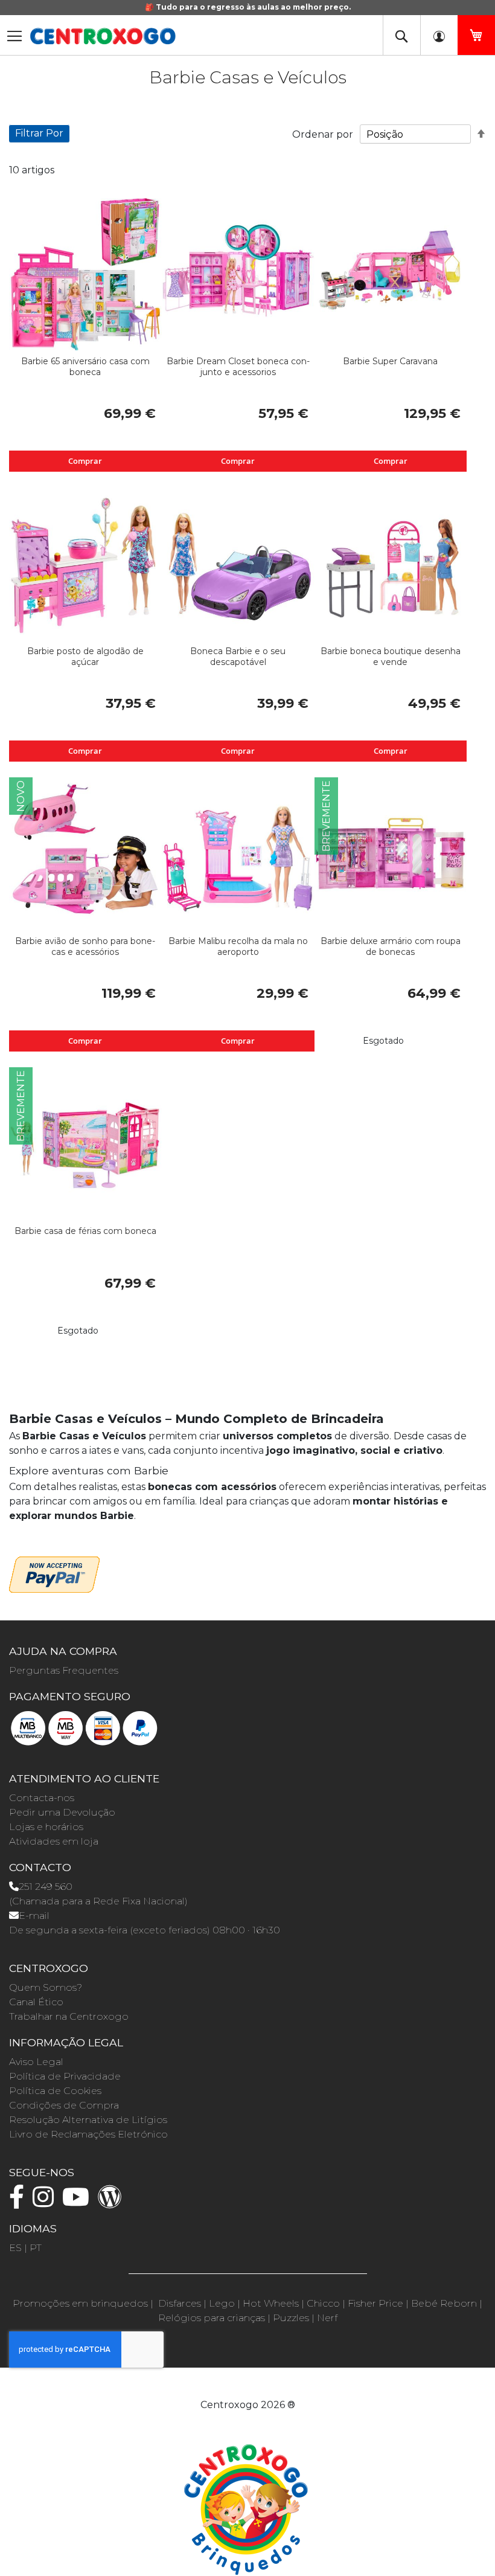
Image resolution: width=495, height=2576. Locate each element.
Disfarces (180, 2303)
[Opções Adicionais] (54, 1573)
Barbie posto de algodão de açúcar (85, 657)
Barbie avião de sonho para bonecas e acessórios (85, 946)
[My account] (439, 35)
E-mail (34, 1916)
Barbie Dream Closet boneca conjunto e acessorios (238, 367)
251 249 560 (46, 1887)
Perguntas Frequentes (64, 1670)
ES (15, 2248)
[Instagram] (46, 2202)
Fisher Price (375, 2303)
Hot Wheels (271, 2303)
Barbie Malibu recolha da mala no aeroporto (238, 946)
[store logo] (103, 36)
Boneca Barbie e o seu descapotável (238, 657)
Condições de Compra (64, 2105)
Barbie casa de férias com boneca (85, 1231)
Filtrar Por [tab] (39, 133)
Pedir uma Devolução (62, 1812)
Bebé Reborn (444, 2303)
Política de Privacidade (65, 2076)
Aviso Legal (36, 2062)
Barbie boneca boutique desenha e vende (391, 657)
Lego (222, 2303)
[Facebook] (20, 2202)
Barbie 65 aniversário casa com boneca (85, 367)
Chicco (323, 2303)
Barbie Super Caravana (390, 361)
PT (36, 2248)
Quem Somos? (46, 1987)
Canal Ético (36, 2002)
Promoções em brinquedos (80, 2303)
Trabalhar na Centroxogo (69, 2016)
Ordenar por (323, 134)
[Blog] (113, 2202)
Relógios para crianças (212, 2318)
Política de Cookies (55, 2091)
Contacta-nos (42, 1798)
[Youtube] (79, 2202)
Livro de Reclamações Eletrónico (88, 2134)
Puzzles (291, 2318)
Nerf (327, 2318)
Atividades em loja (54, 1841)
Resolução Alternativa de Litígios (88, 2120)
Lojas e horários (46, 1827)
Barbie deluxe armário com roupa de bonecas (391, 946)
